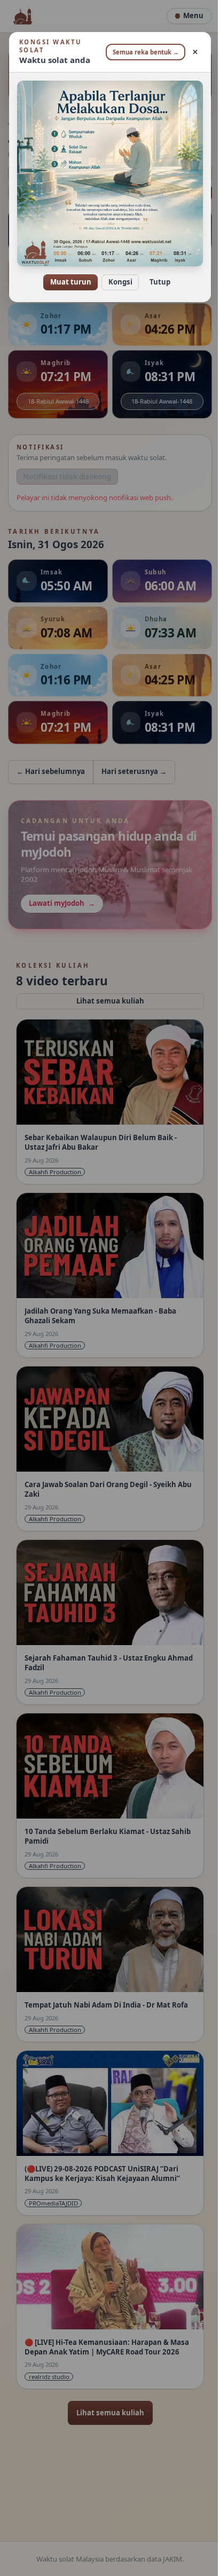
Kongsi (116, 274)
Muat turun (66, 274)
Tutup (156, 274)
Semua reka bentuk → (142, 52)
